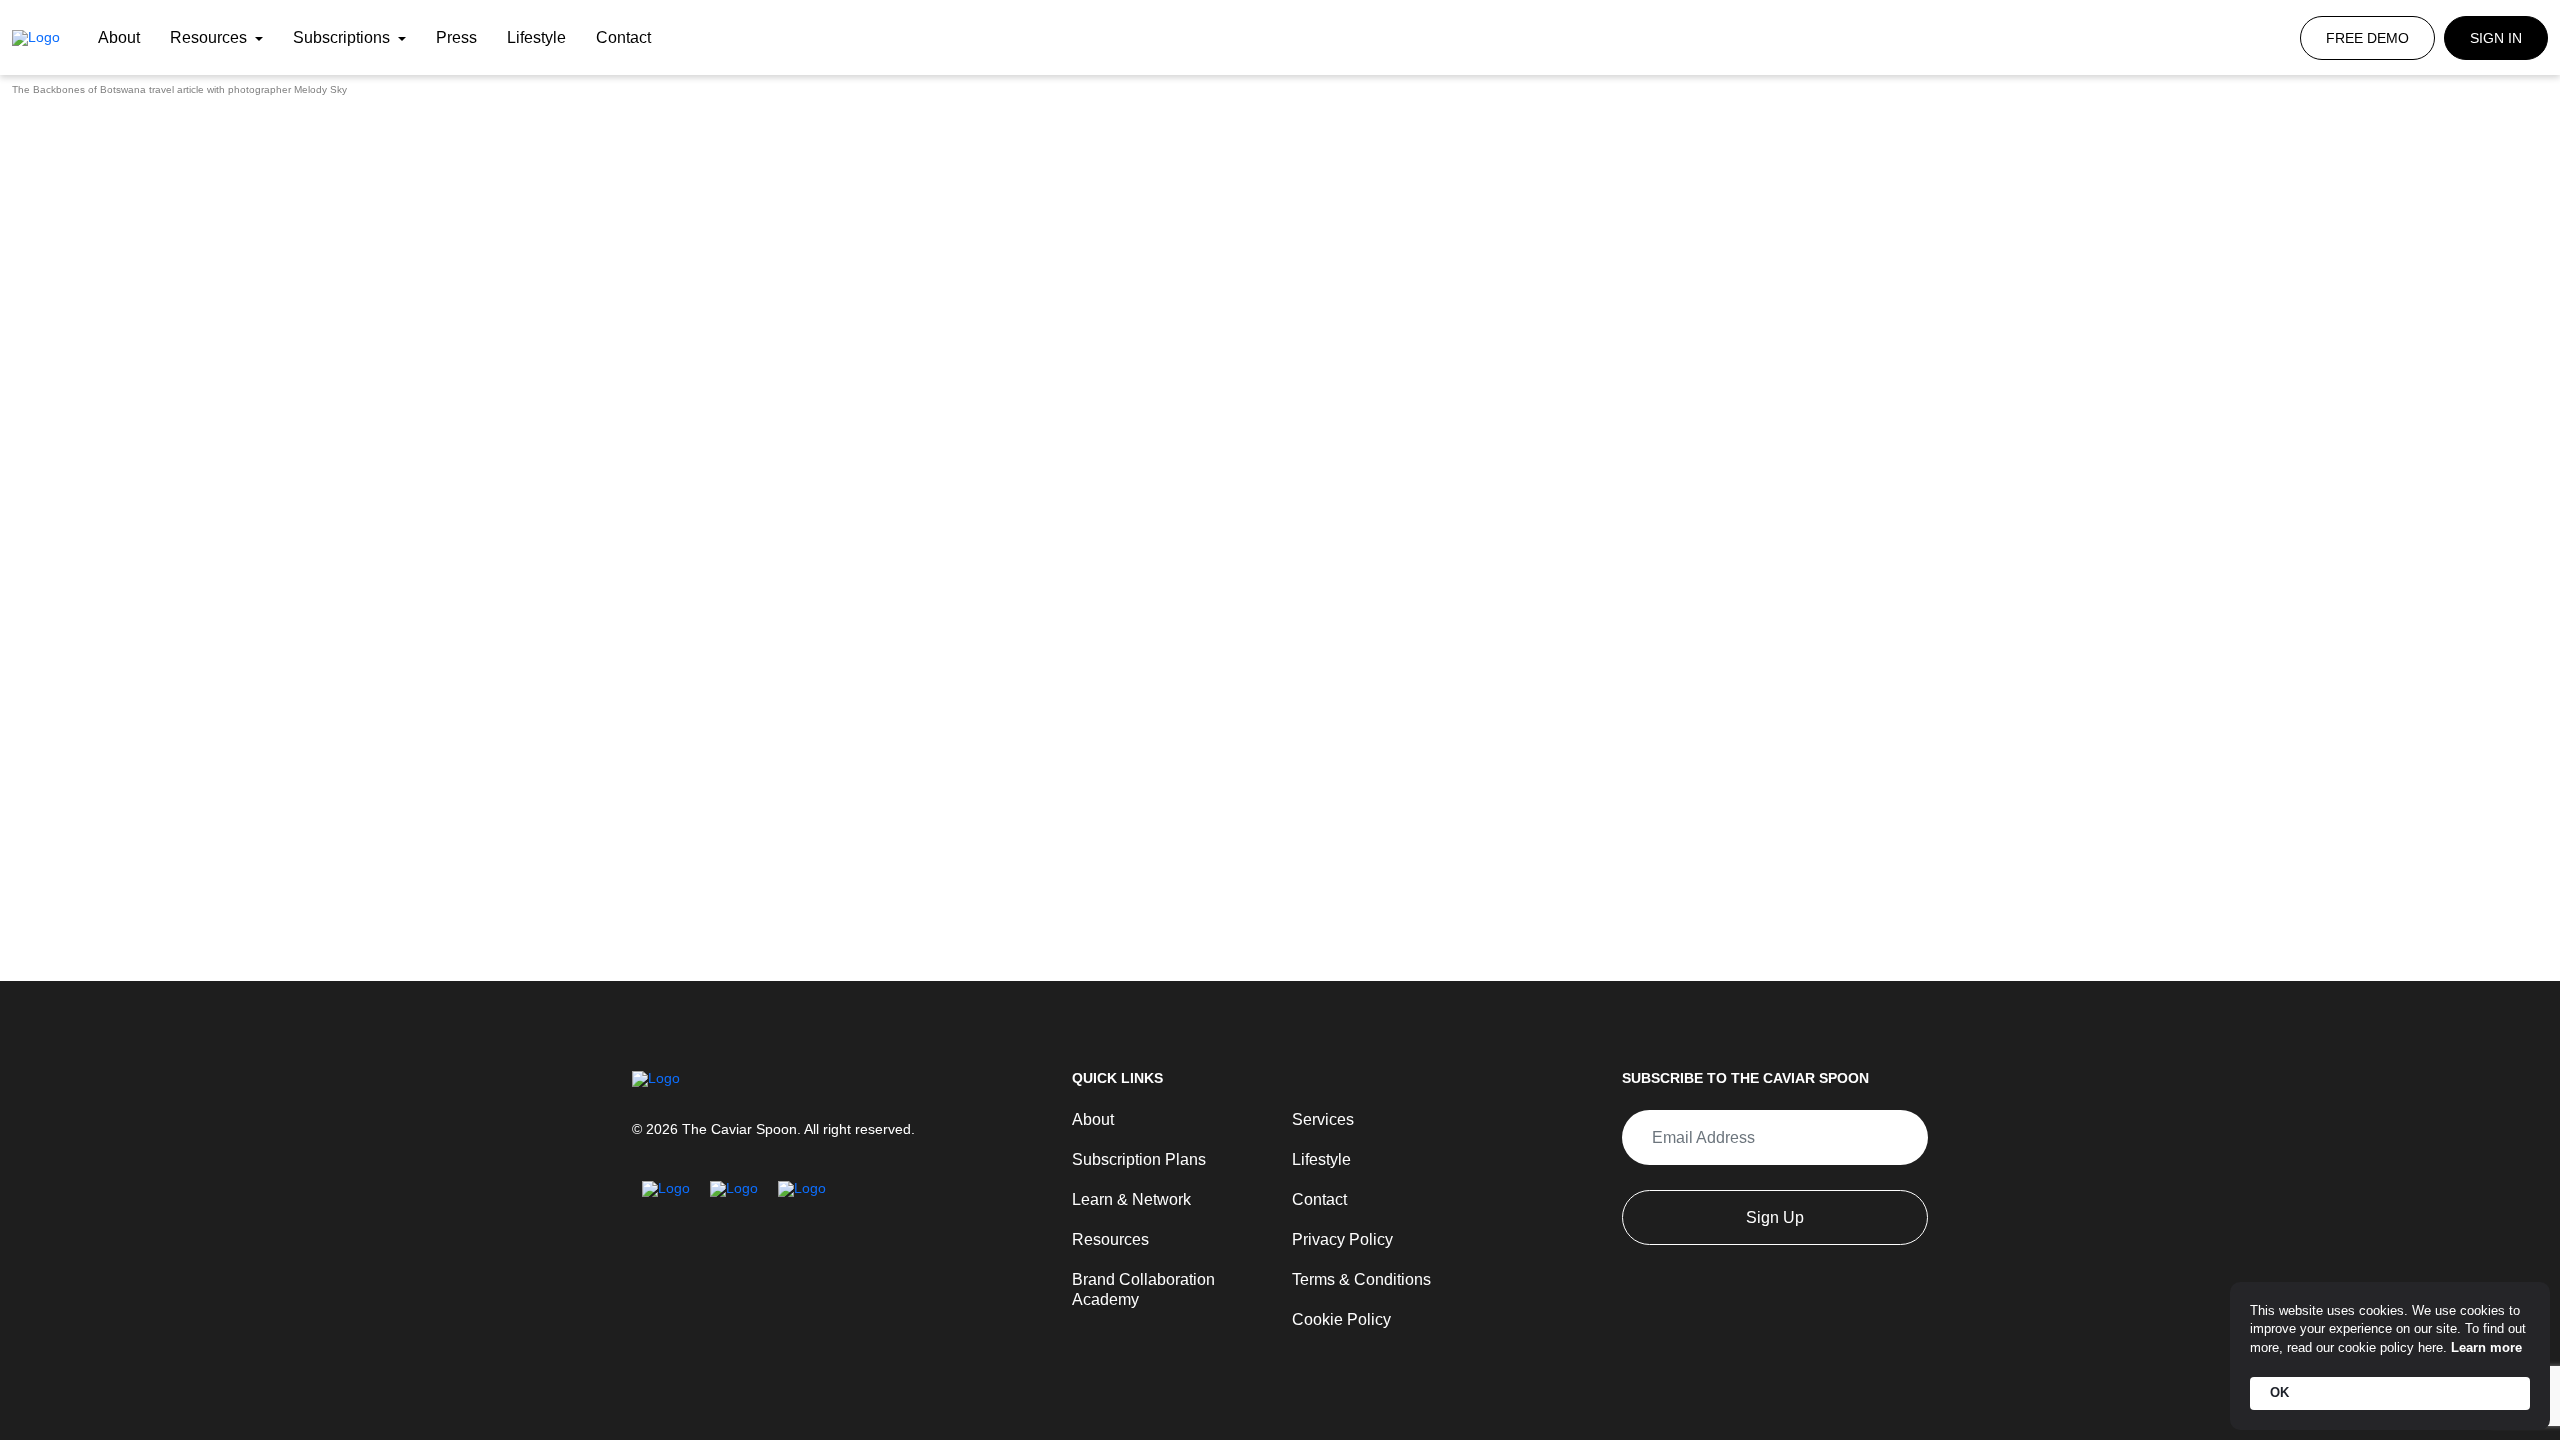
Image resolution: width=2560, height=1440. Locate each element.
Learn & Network (1125, 1207)
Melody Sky (320, 89)
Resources (210, 37)
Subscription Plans (1130, 1169)
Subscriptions (343, 37)
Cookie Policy (1334, 1321)
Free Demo (2367, 38)
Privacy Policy (1335, 1245)
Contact (623, 37)
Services (1319, 1131)
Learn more (2486, 1347)
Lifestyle (536, 37)
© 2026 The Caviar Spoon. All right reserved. (773, 1141)
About (119, 37)
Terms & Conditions (1353, 1283)
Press (456, 37)
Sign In (2496, 38)
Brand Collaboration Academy (1166, 1283)
